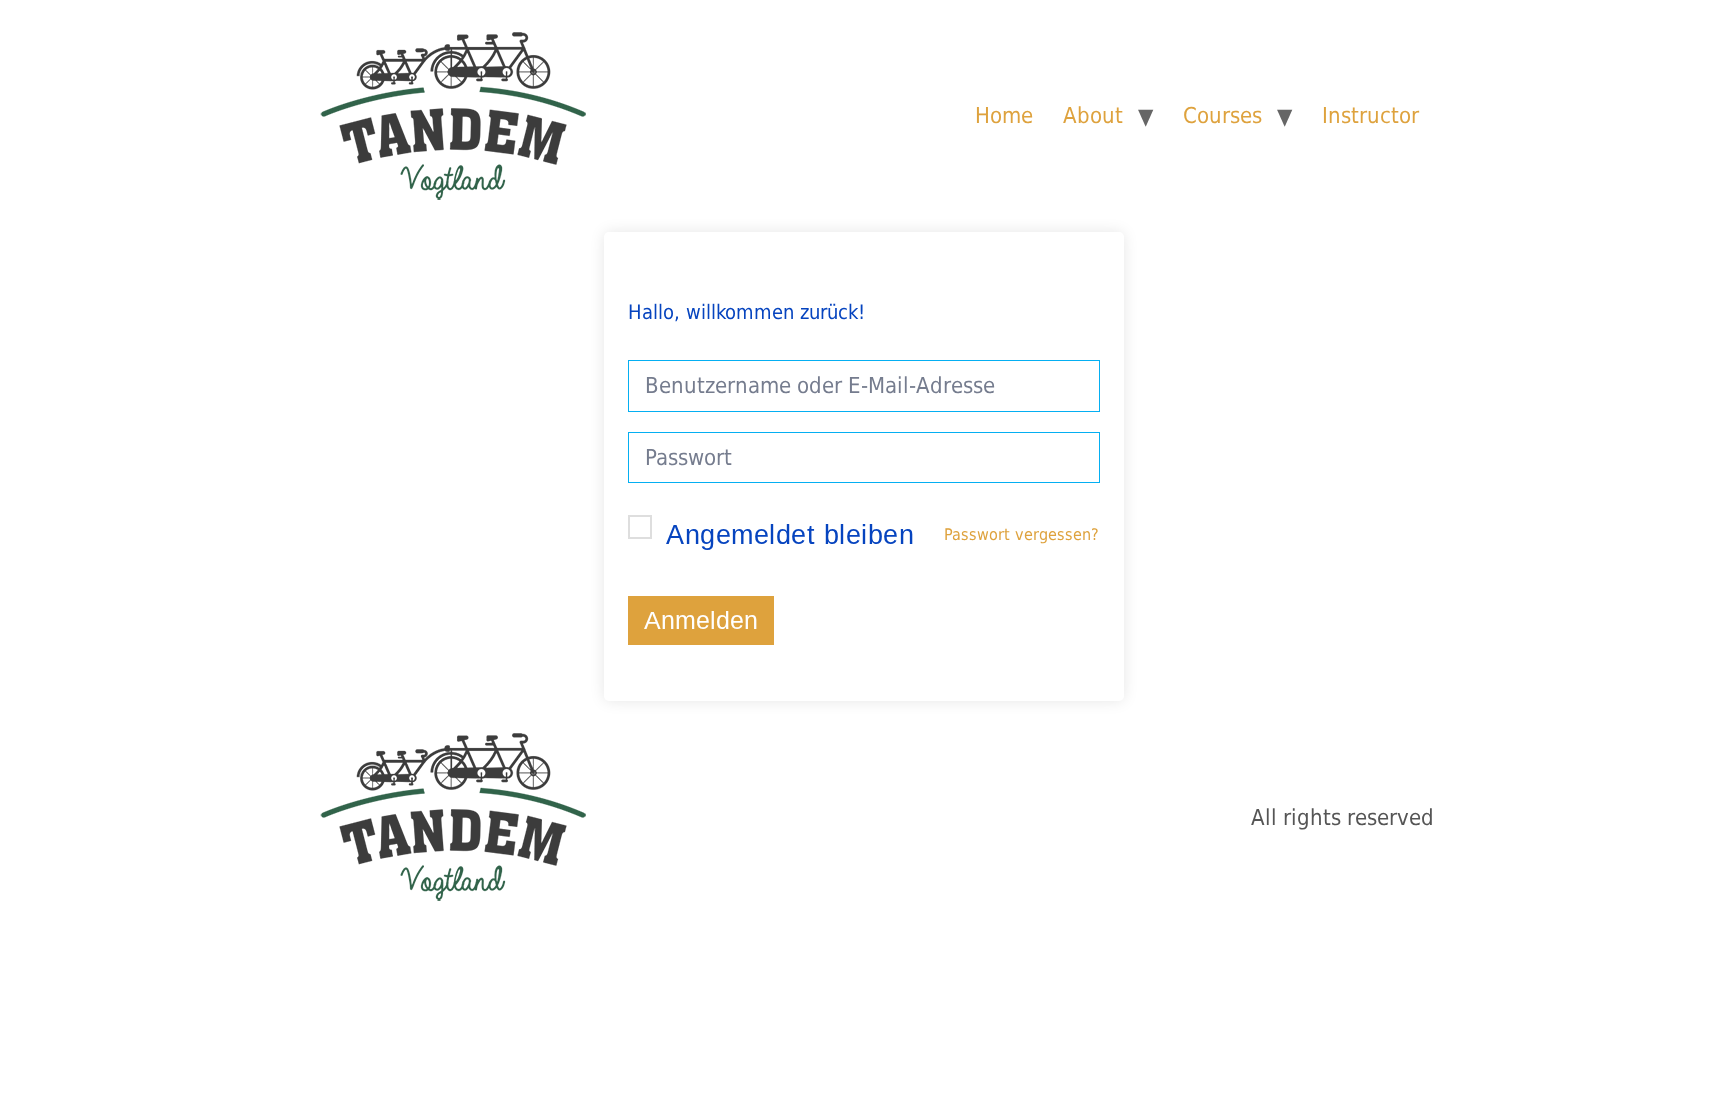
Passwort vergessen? (1021, 534)
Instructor (1370, 115)
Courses (1222, 115)
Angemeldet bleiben (790, 535)
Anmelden (701, 620)
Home (1004, 115)
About (1093, 115)
